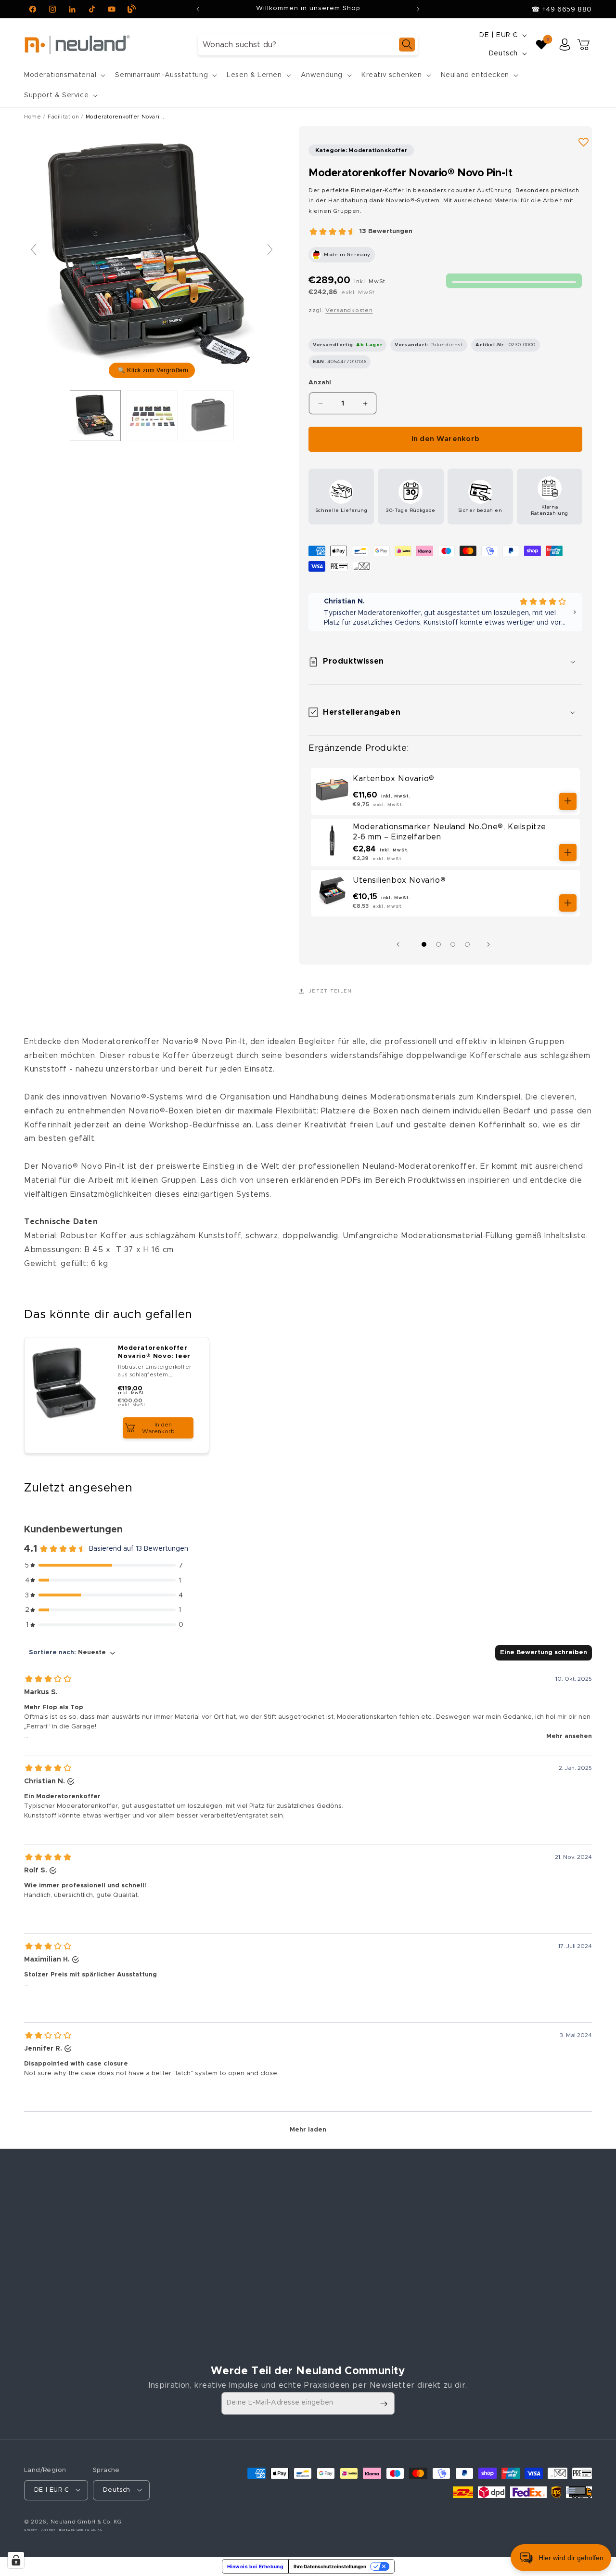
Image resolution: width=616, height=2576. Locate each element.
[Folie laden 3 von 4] (453, 944)
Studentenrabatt (197, 2248)
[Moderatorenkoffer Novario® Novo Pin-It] (95, 416)
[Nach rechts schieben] (491, 944)
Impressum (330, 2214)
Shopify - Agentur (40, 2529)
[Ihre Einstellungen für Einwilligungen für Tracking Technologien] (16, 2560)
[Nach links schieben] (400, 944)
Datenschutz (333, 2265)
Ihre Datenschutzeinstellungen (330, 2566)
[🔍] (152, 254)
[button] (64, 75)
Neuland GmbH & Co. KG (86, 2521)
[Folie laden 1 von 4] (424, 944)
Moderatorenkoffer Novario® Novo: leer (154, 1352)
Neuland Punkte (481, 2231)
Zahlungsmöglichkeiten (208, 2350)
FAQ (175, 2333)
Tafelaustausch (194, 2214)
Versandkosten (349, 310)
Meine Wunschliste (487, 2248)
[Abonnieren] (384, 2404)
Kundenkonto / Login (491, 2214)
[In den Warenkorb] (568, 801)
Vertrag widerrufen (354, 2319)
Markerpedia (189, 2316)
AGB (319, 2248)
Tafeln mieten (192, 2231)
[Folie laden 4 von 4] (467, 944)
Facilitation (63, 117)
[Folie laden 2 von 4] (438, 944)
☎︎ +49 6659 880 (562, 10)
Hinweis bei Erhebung (255, 2566)
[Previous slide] (34, 249)
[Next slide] (270, 249)
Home (32, 117)
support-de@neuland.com (87, 2314)
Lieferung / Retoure (202, 2265)
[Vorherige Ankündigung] (198, 9)
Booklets (183, 2299)
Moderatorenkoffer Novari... (125, 117)
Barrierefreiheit (338, 2299)
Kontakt (325, 2231)
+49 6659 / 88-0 (72, 2301)
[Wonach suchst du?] (407, 45)
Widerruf (327, 2282)
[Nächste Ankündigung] (418, 9)
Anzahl (320, 383)
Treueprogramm (196, 2282)
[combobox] (308, 45)
